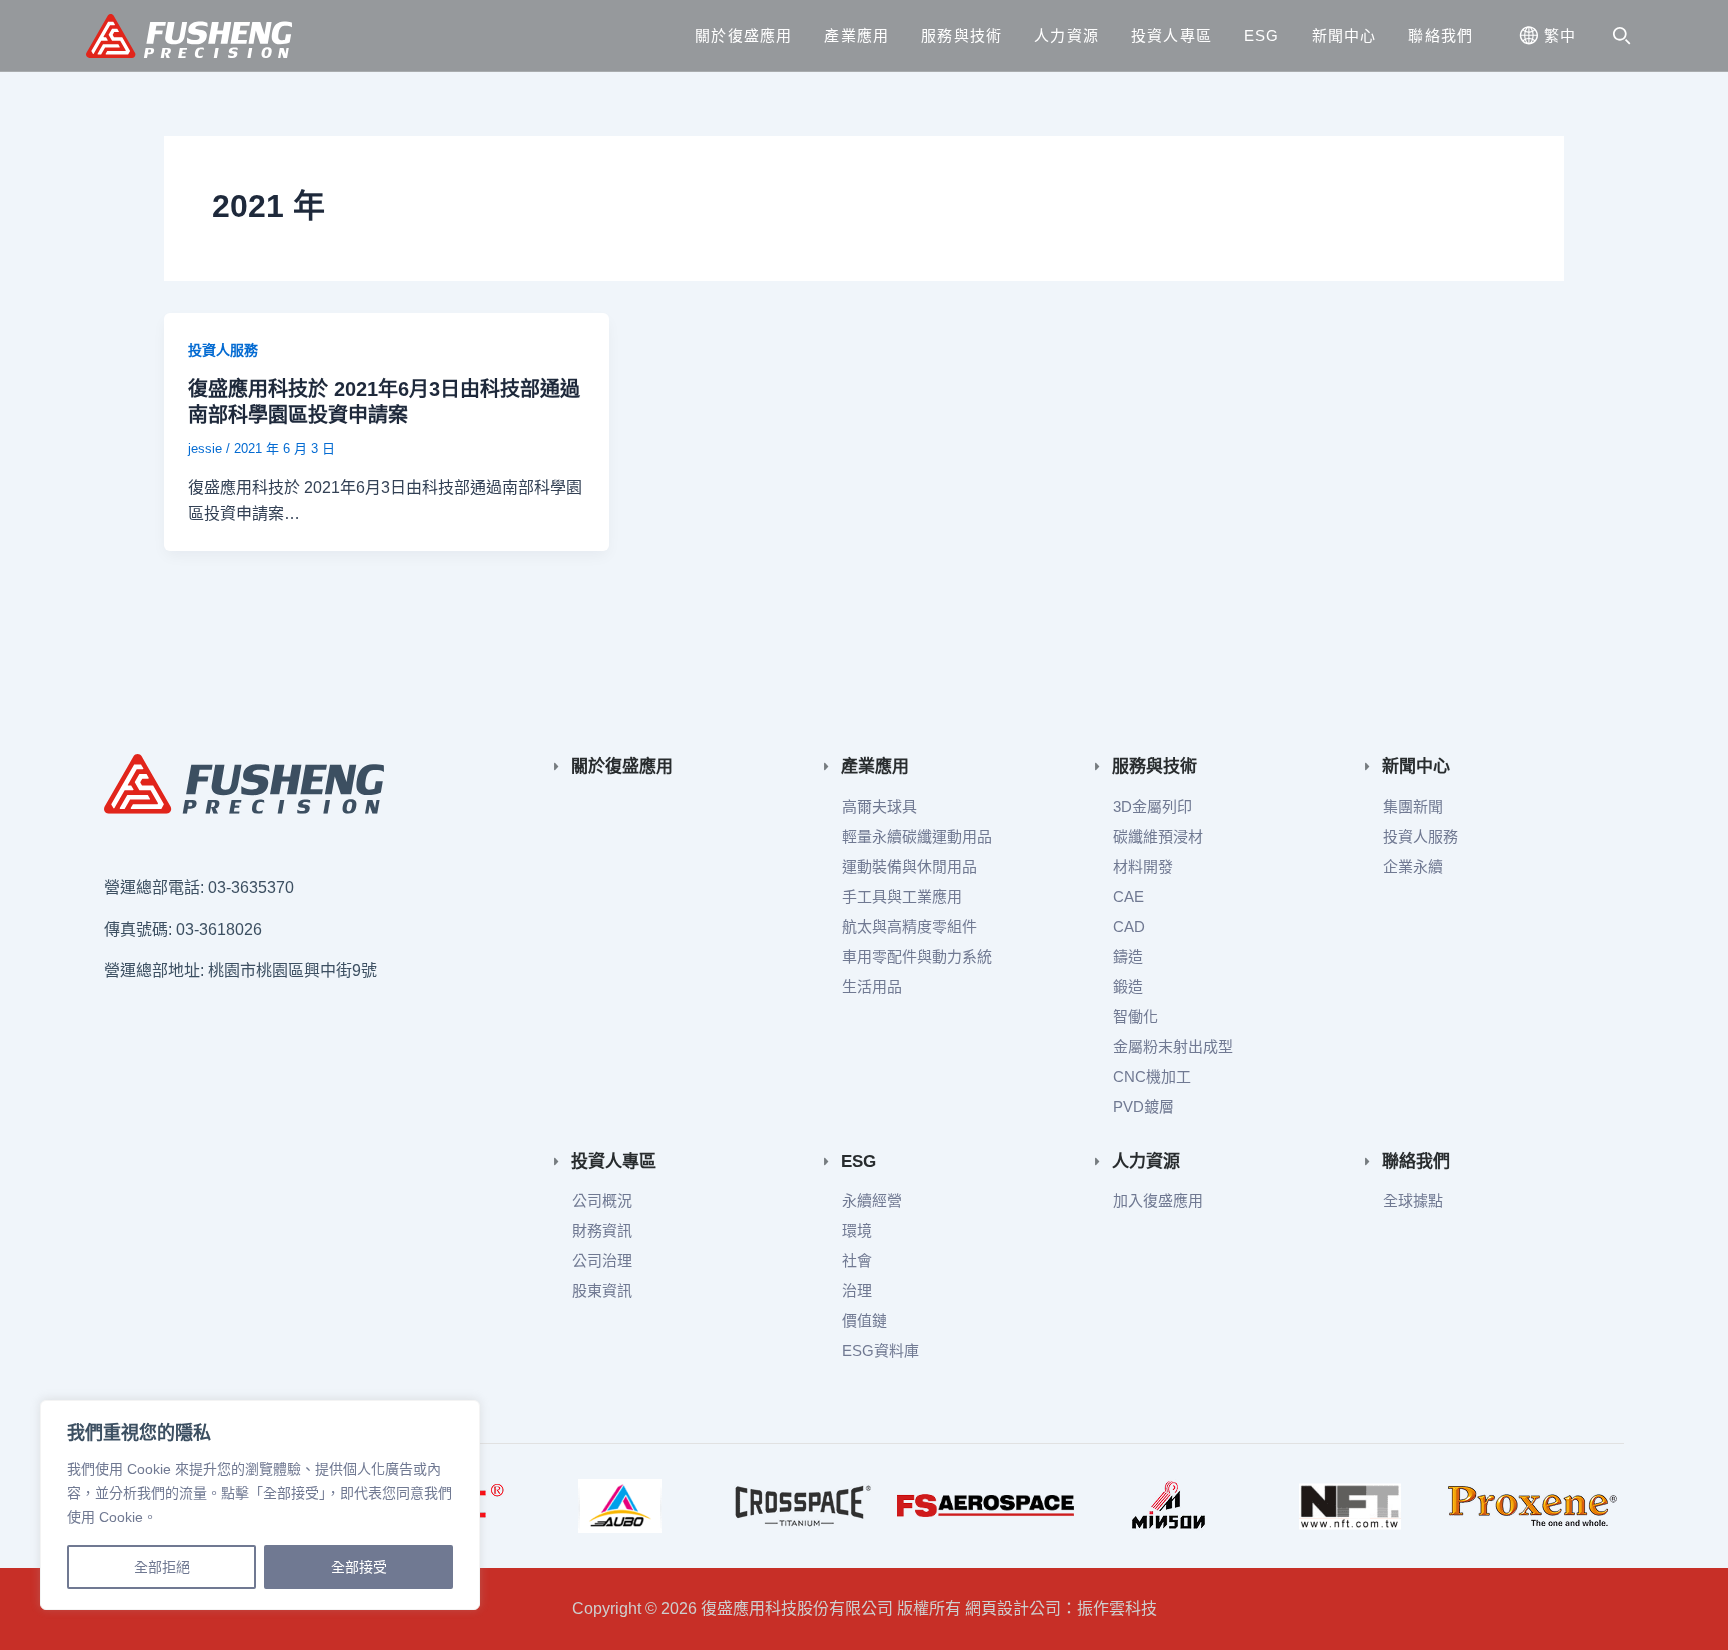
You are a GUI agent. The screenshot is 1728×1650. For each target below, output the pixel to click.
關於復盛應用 (743, 35)
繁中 (1560, 35)
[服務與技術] (1097, 766)
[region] (260, 1505)
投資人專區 (1171, 35)
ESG (1262, 35)
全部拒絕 (162, 1567)
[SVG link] (244, 784)
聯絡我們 (1440, 35)
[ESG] (826, 1161)
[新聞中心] (1367, 766)
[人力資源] (1097, 1161)
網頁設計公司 (1013, 1608)
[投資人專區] (556, 1161)
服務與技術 (961, 35)
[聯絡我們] (1367, 1161)
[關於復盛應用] (556, 766)
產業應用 (856, 35)
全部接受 (359, 1567)
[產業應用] (826, 766)
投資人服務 (223, 350)
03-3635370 (251, 887)
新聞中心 (1344, 35)
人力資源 (1066, 35)
